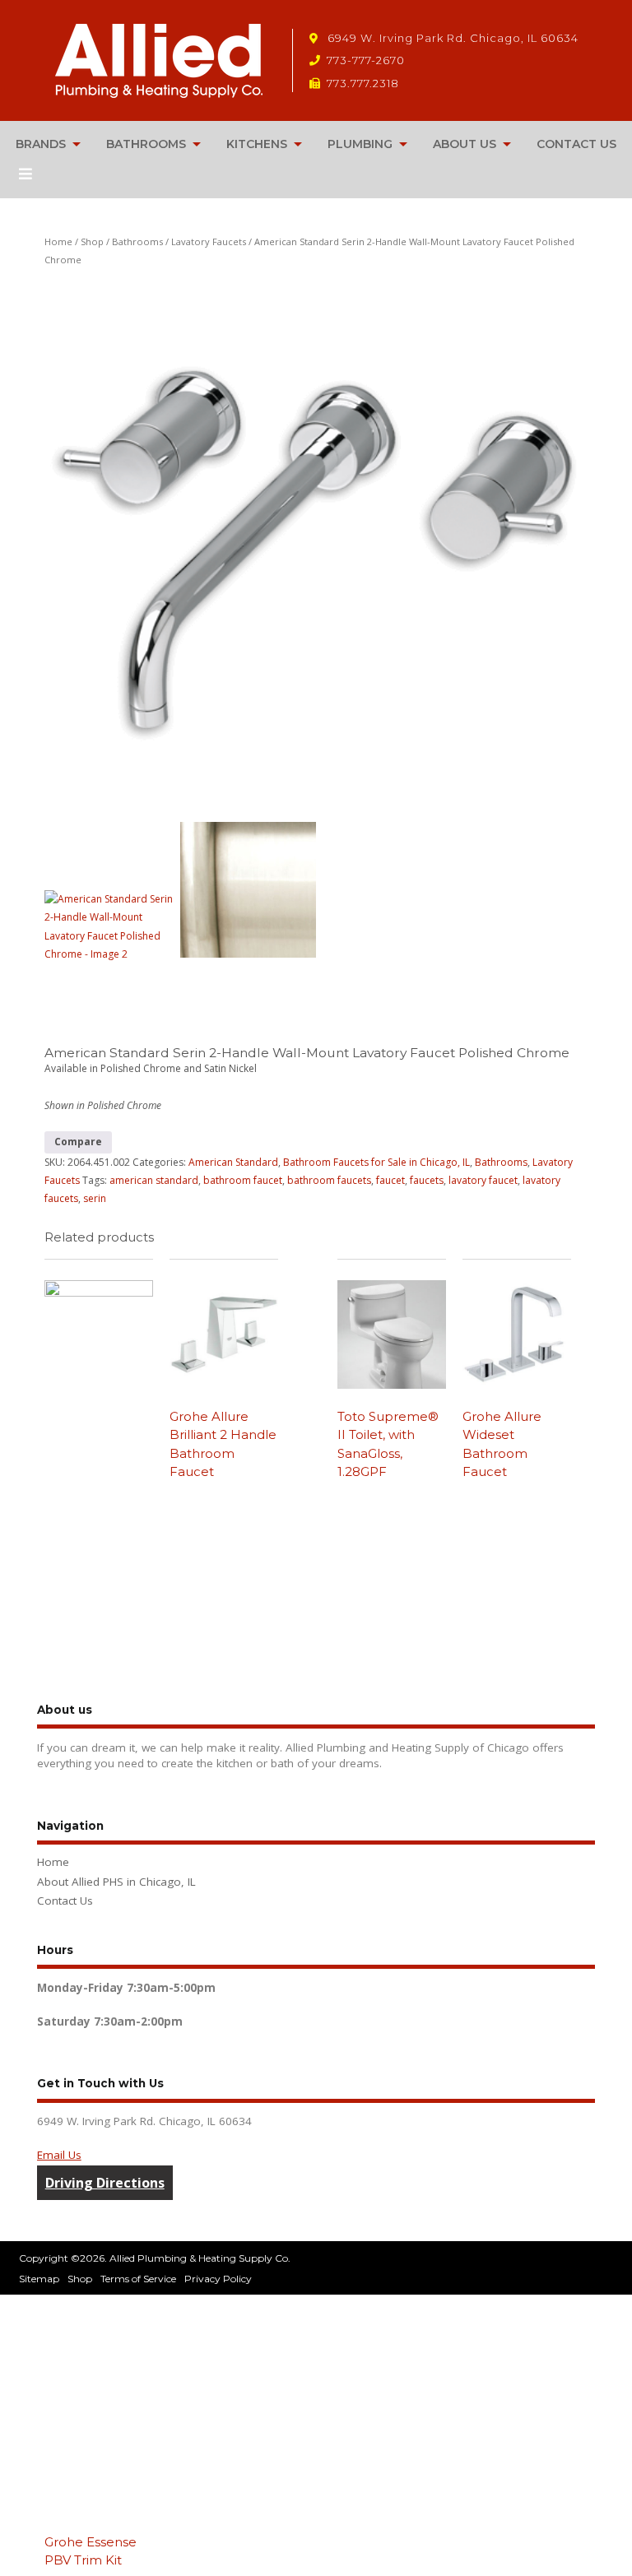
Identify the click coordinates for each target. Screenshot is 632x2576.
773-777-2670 (366, 60)
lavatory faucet (483, 1180)
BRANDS (41, 144)
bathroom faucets (329, 1180)
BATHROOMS (146, 144)
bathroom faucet (243, 1180)
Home (58, 241)
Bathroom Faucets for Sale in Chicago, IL (376, 1162)
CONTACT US (576, 144)
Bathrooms (137, 241)
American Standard (233, 1162)
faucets (427, 1180)
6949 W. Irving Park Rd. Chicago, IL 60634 (451, 38)
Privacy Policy (218, 2279)
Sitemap (39, 2279)
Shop (92, 241)
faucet (390, 1180)
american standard (154, 1180)
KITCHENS (257, 144)
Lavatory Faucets (209, 241)
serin (95, 1198)
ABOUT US (465, 144)
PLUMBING (360, 144)
